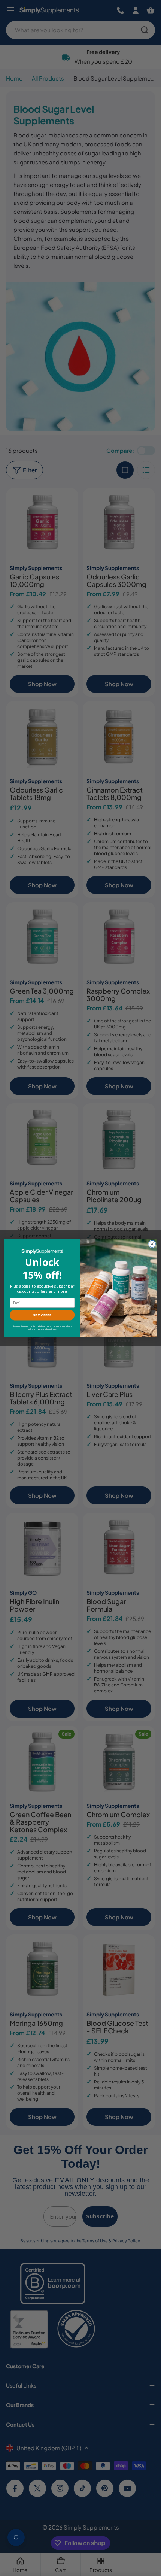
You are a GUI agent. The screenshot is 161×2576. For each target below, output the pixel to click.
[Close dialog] (152, 1244)
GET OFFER (42, 1315)
